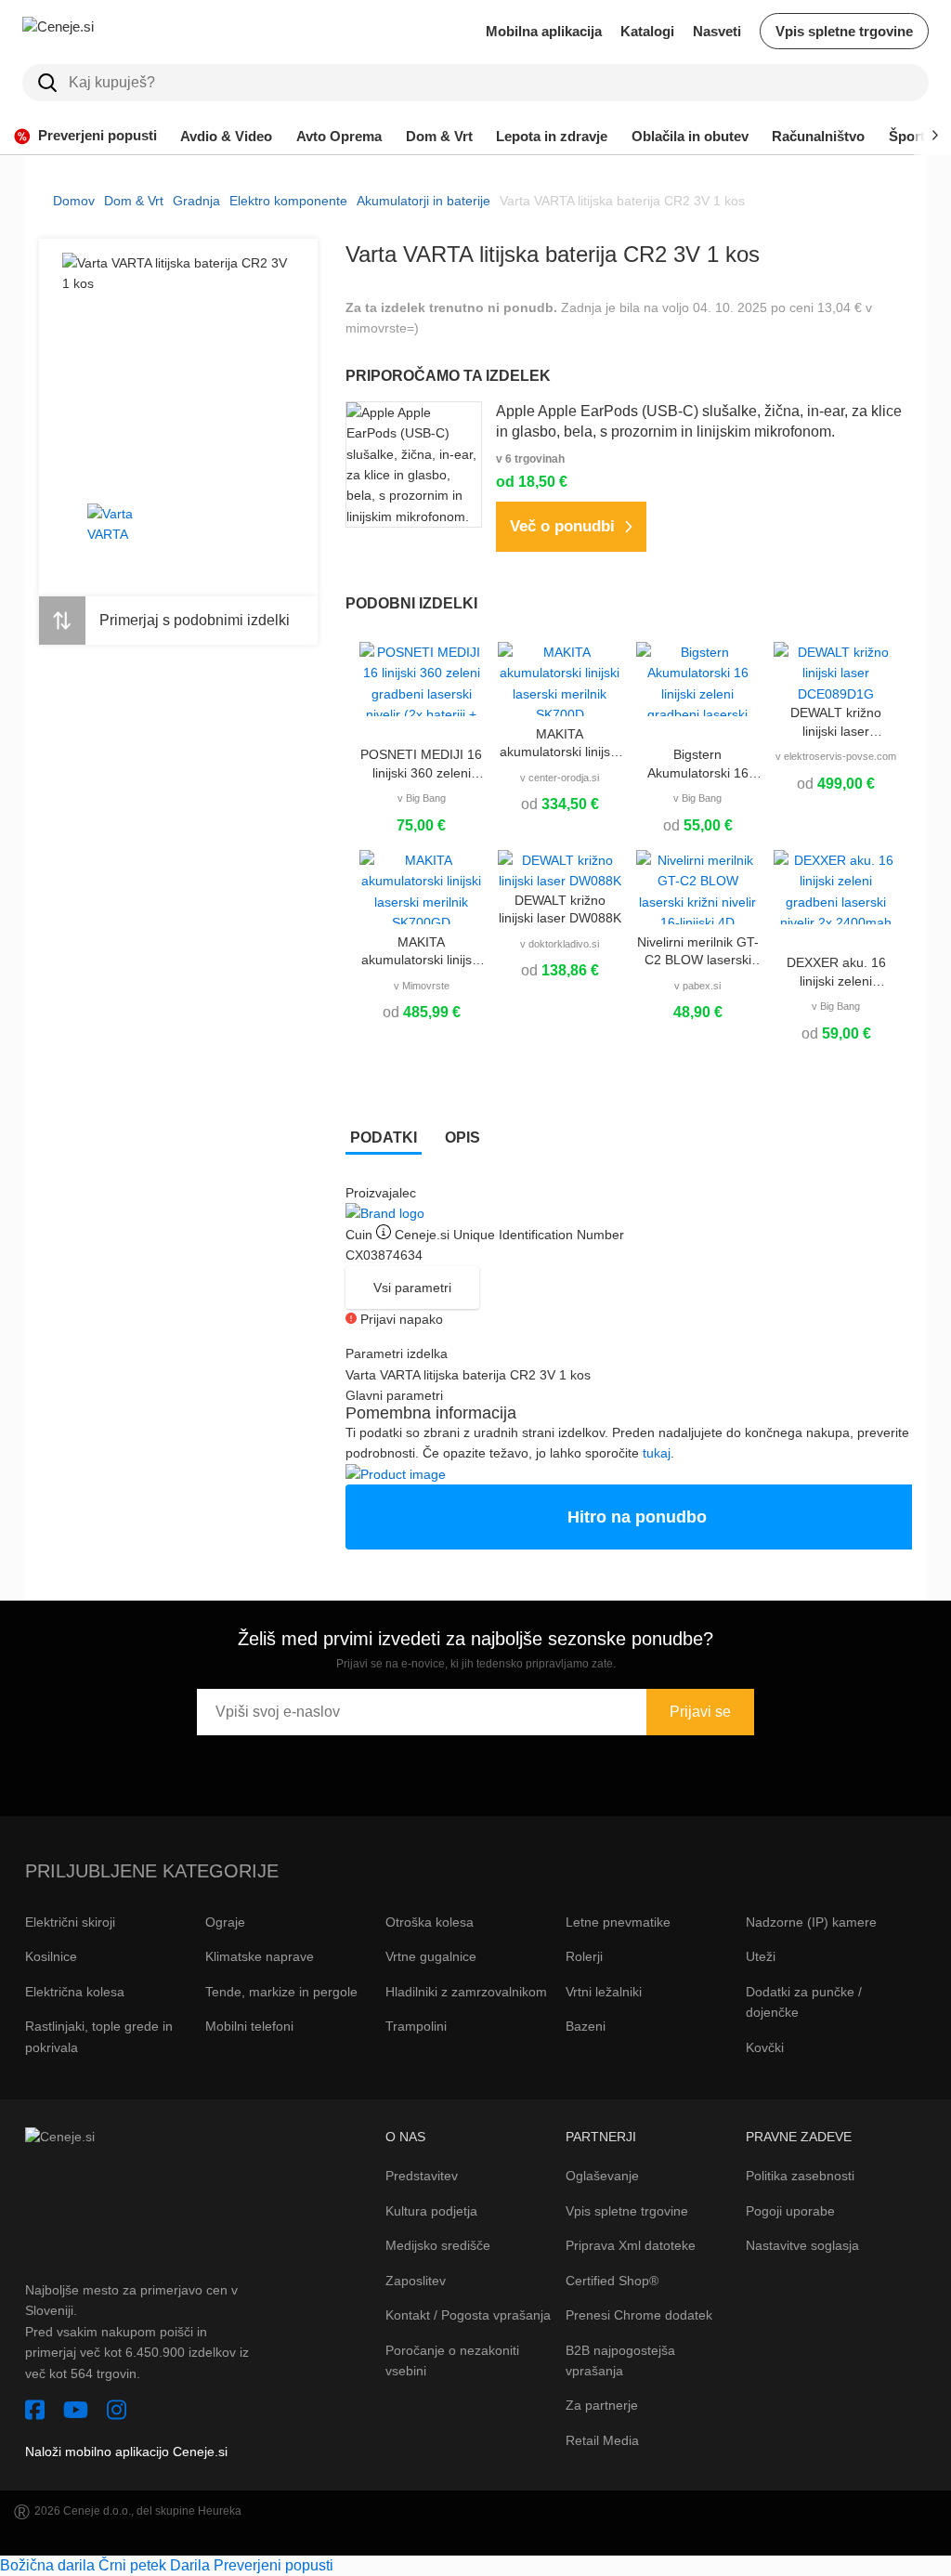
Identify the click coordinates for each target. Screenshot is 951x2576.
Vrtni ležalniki (604, 1992)
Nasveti (717, 31)
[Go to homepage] (97, 32)
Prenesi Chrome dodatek (639, 2315)
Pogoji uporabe (790, 2211)
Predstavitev (422, 2176)
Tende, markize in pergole (281, 1992)
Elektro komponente (288, 201)
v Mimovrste (422, 986)
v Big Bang (422, 798)
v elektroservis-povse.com (836, 756)
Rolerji (584, 1956)
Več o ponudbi (562, 526)
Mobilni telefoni (249, 2026)
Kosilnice (51, 1956)
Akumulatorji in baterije (423, 201)
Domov (74, 201)
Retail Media (602, 2441)
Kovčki (765, 2047)
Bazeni (586, 2026)
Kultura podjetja (431, 2211)
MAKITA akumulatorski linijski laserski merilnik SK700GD (421, 952)
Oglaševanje (602, 2176)
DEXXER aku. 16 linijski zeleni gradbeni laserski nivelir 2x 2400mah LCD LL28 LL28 (836, 973)
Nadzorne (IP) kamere (811, 1922)
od (560, 804)
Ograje (225, 1922)
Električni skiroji (70, 1922)
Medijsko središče (438, 2246)
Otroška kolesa (430, 1922)
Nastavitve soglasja (802, 2246)
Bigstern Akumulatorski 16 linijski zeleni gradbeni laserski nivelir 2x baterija (698, 765)
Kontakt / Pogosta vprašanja (468, 2315)
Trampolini (416, 2026)
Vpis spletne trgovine (844, 31)
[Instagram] (117, 2413)
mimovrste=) (382, 328)
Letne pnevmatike (618, 1922)
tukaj (657, 1453)
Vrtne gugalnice (431, 1956)
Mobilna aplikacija (544, 31)
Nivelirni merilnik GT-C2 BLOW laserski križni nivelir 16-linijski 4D (698, 952)
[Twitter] (76, 2413)
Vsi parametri (412, 1288)
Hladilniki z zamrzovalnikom (466, 1992)
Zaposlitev (416, 2281)
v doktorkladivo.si (560, 944)
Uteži (761, 1956)
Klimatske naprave (260, 1956)
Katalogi (647, 31)
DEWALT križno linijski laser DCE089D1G (836, 723)
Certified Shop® (612, 2281)
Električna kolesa (75, 1992)
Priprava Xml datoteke (631, 2246)
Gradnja (196, 201)
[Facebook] (35, 2413)
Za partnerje (602, 2406)
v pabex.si (697, 986)
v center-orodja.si (560, 778)
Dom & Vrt (134, 201)
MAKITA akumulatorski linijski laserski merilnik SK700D (560, 744)
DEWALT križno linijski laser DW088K (560, 909)
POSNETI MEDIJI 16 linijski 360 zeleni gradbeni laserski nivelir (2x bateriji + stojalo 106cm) (421, 765)
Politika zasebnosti (800, 2176)
